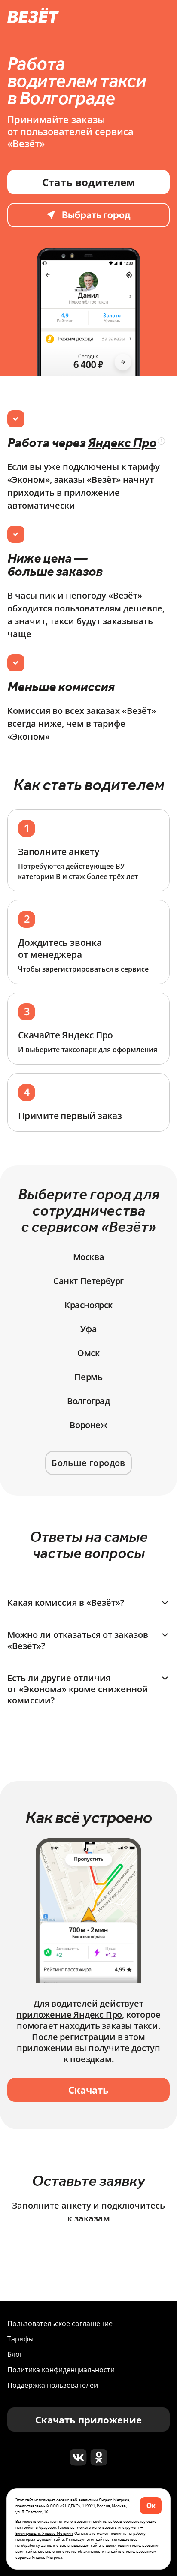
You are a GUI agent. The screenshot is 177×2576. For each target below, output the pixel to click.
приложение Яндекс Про (69, 2015)
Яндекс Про (122, 442)
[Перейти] (78, 2457)
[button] (88, 1603)
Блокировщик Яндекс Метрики (44, 2533)
